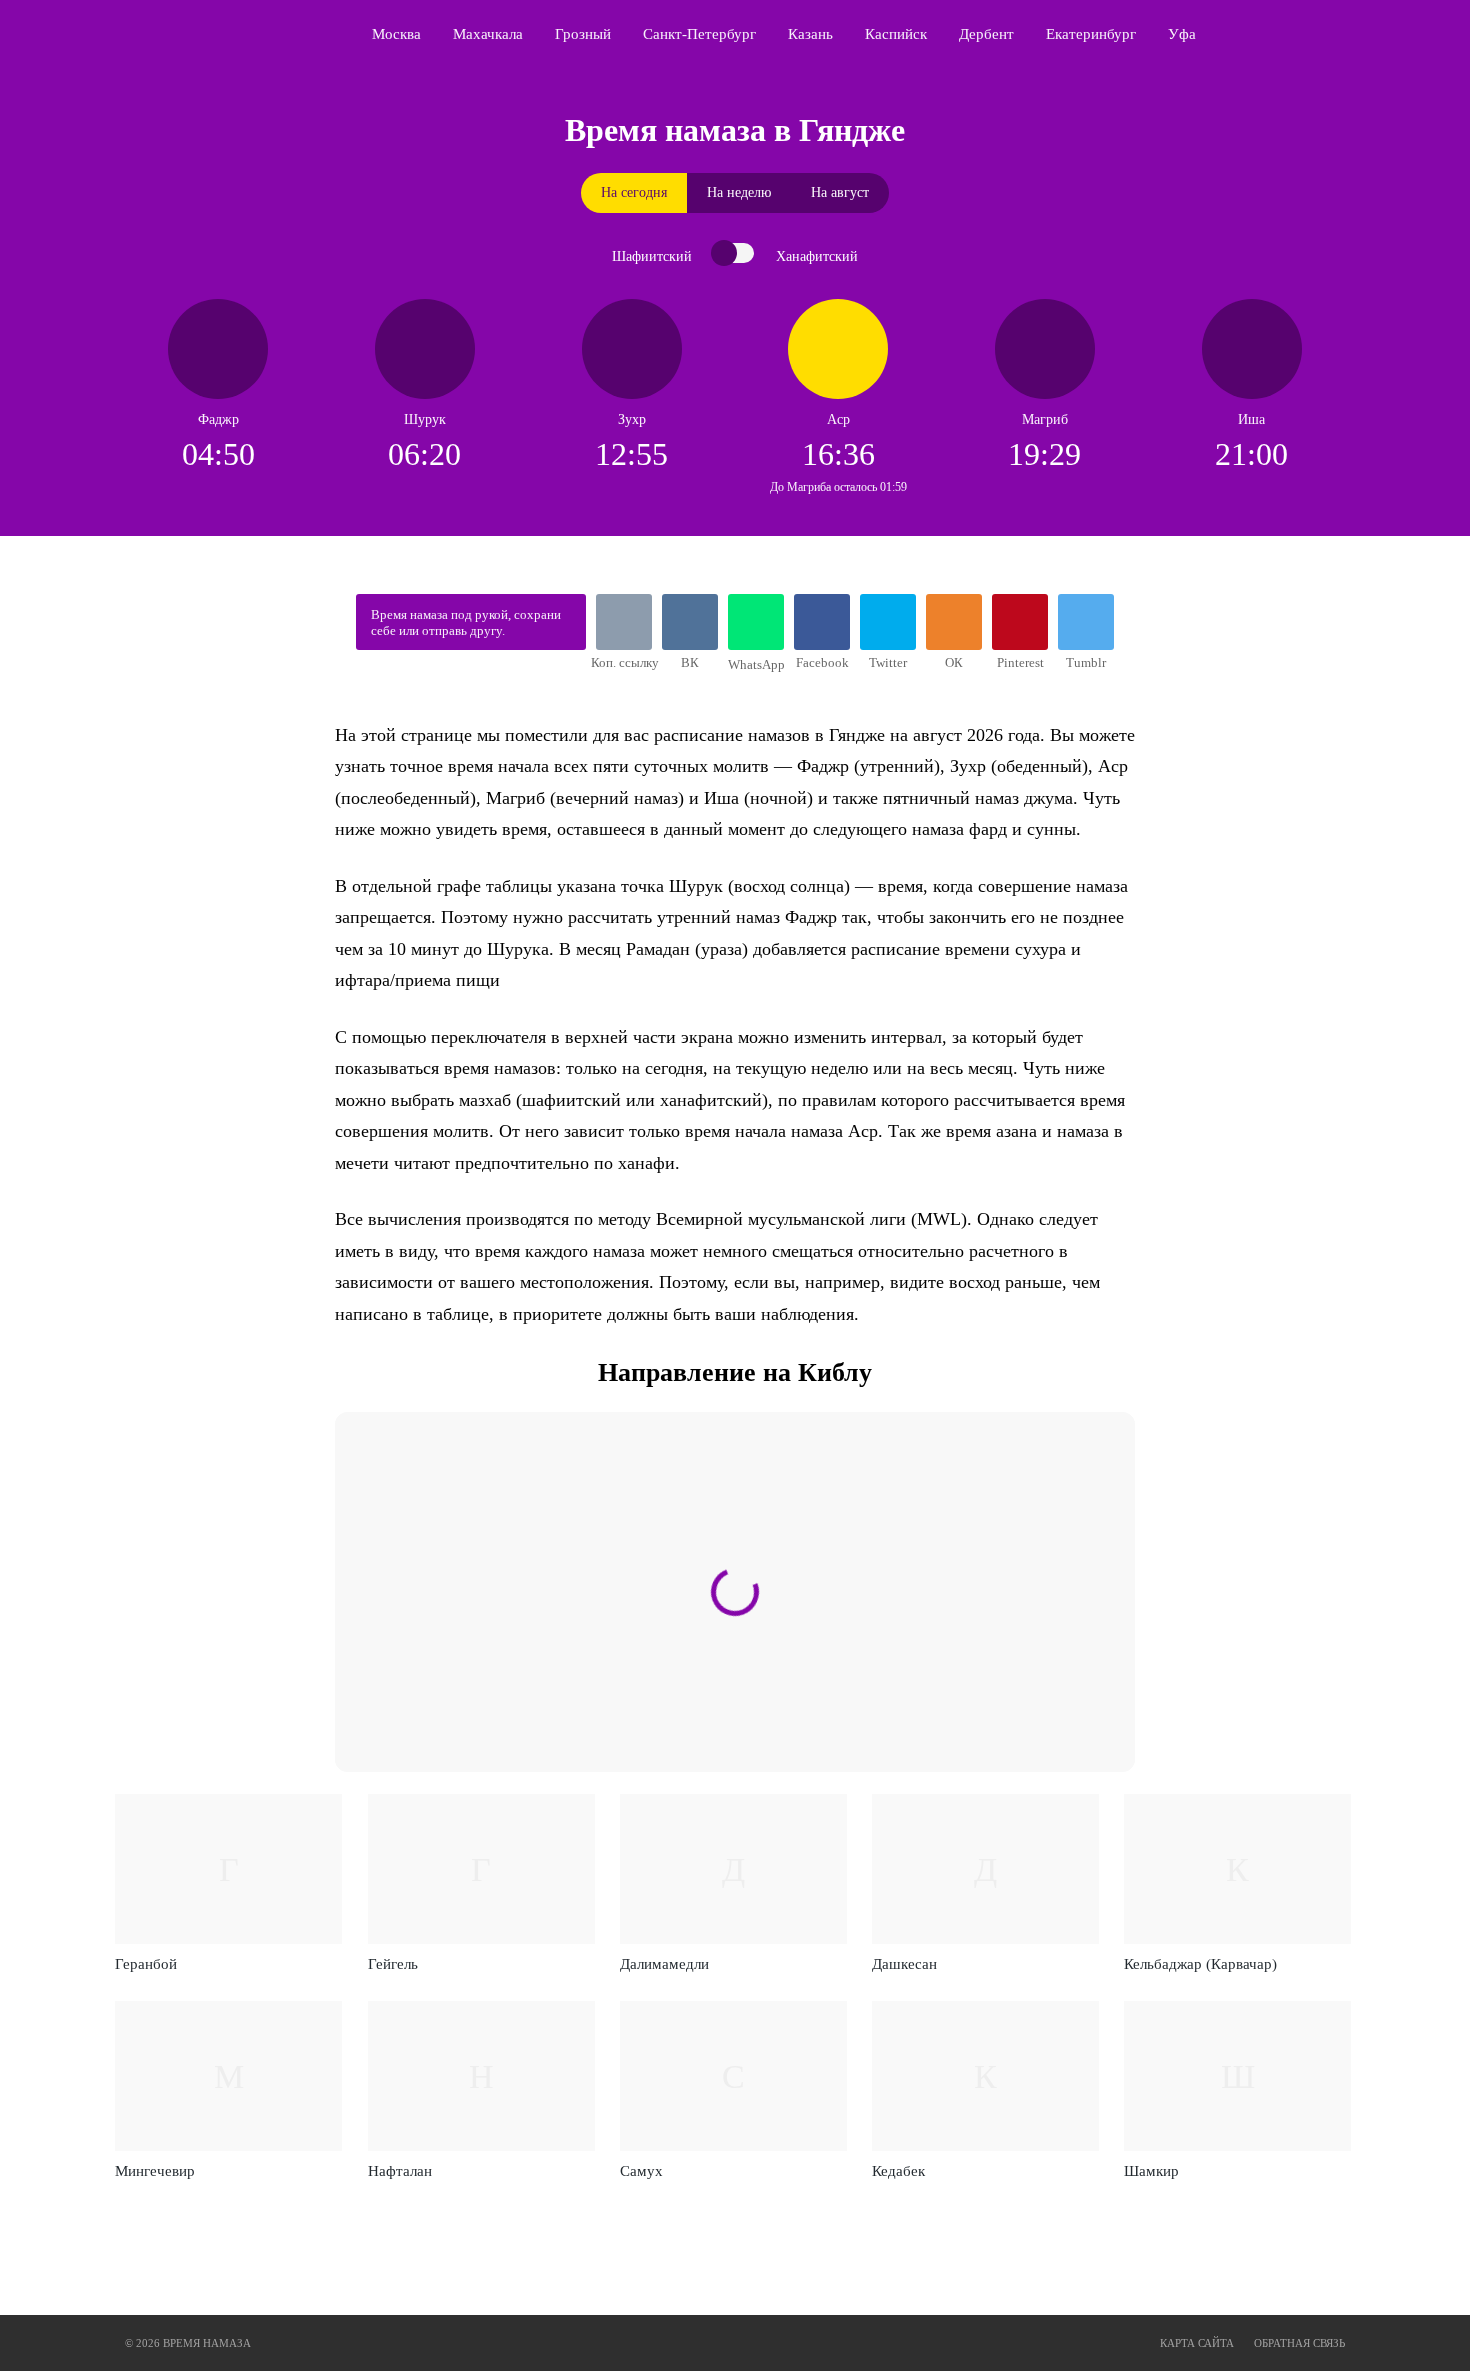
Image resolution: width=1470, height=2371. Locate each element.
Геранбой (146, 1964)
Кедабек (898, 2171)
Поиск (1351, 34)
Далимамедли (664, 1964)
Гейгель (393, 1964)
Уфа (1182, 34)
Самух (641, 2171)
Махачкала (488, 34)
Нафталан (400, 2171)
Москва (396, 34)
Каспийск (896, 34)
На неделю (739, 192)
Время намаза (210, 34)
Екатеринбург (1091, 34)
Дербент (986, 34)
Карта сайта (1197, 2343)
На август (840, 192)
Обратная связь (1299, 2343)
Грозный (583, 34)
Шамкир (1151, 2171)
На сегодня (634, 192)
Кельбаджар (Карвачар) (1200, 1964)
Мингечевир (155, 2171)
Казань (810, 34)
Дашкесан (904, 1964)
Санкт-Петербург (699, 34)
